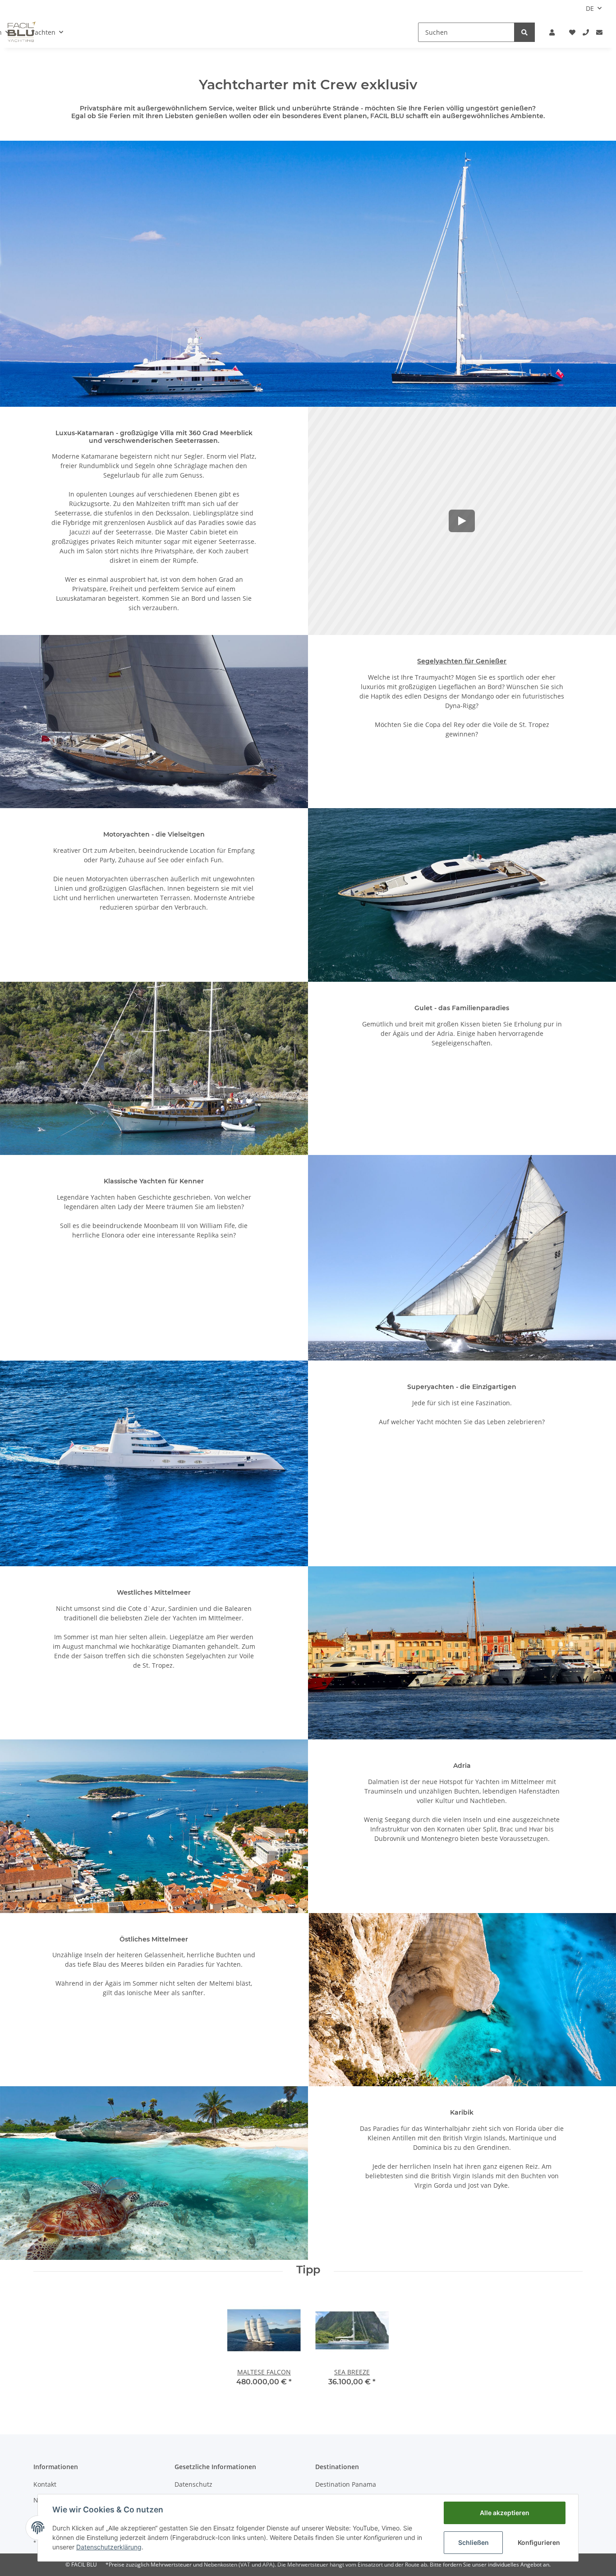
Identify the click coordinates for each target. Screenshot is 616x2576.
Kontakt (45, 2484)
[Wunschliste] (572, 32)
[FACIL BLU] (308, 274)
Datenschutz (193, 2484)
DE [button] (590, 8)
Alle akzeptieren (505, 2513)
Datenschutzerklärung (109, 2547)
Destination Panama (346, 2484)
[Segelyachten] (154, 722)
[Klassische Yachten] (462, 1258)
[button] (552, 32)
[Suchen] (524, 32)
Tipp (308, 2270)
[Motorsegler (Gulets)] (154, 1068)
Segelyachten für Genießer (462, 661)
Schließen (473, 2542)
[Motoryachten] (462, 895)
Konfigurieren (539, 2542)
